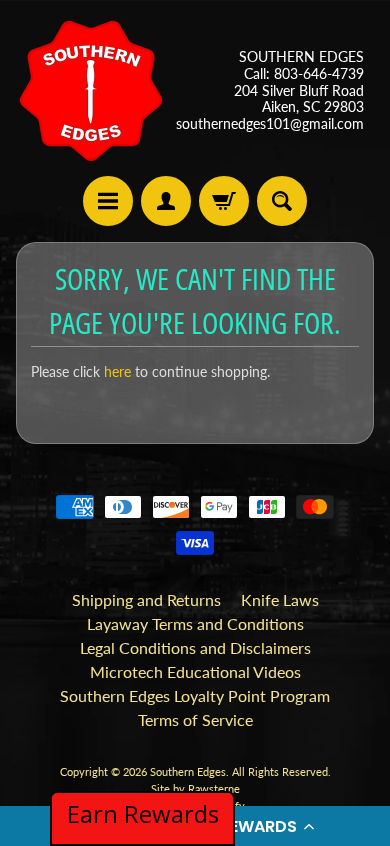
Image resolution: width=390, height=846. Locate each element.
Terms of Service (195, 719)
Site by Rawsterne (195, 788)
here (117, 372)
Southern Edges (188, 771)
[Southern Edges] (91, 91)
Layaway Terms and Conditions (195, 623)
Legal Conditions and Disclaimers (195, 647)
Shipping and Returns (146, 599)
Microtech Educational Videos (195, 671)
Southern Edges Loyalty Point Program (195, 695)
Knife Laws (280, 599)
